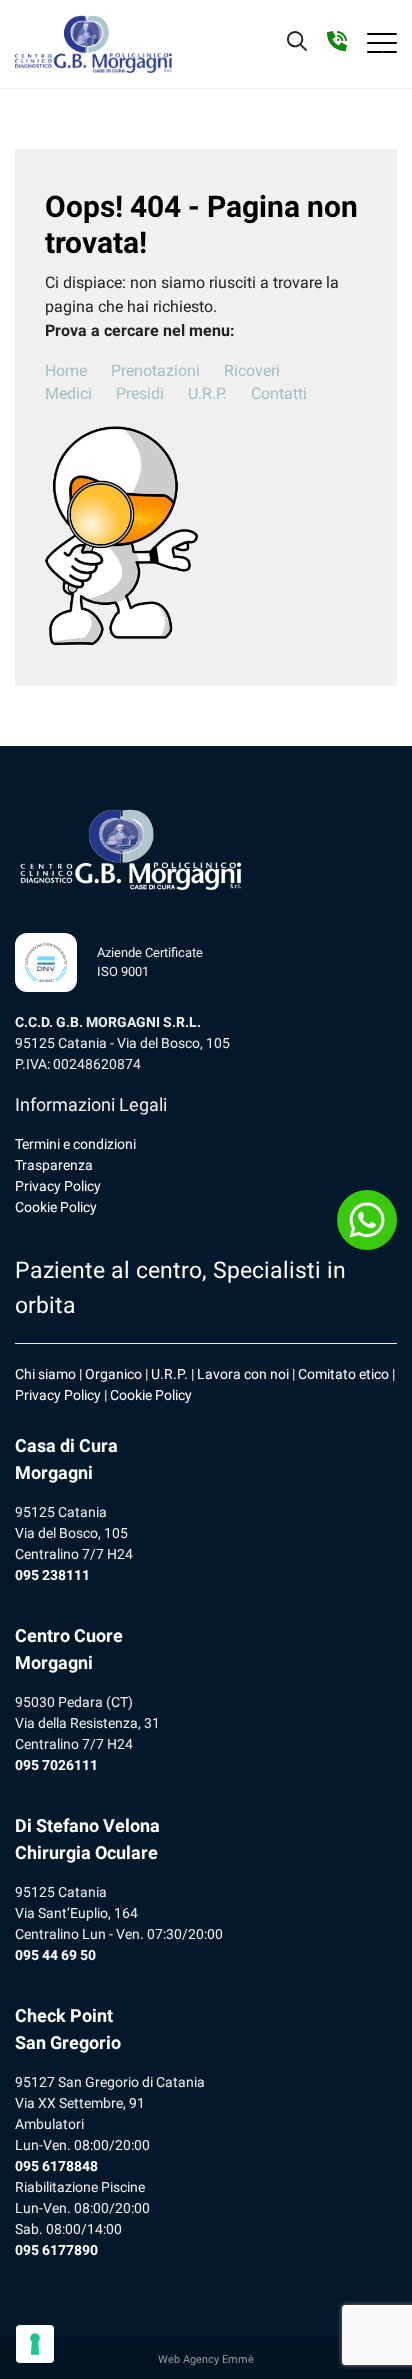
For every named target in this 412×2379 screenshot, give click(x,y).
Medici (68, 393)
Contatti (279, 393)
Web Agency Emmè (206, 2359)
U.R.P (167, 1374)
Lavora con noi (243, 1374)
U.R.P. (207, 393)
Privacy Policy (58, 1186)
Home (66, 370)
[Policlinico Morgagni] (93, 44)
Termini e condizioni (75, 1144)
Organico (113, 1374)
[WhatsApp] (367, 1220)
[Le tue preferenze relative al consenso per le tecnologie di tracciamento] (35, 2344)
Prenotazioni (155, 370)
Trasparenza (54, 1165)
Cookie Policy (56, 1207)
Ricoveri (252, 370)
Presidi (140, 393)
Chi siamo (45, 1374)
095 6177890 (56, 2250)
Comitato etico (343, 1374)
